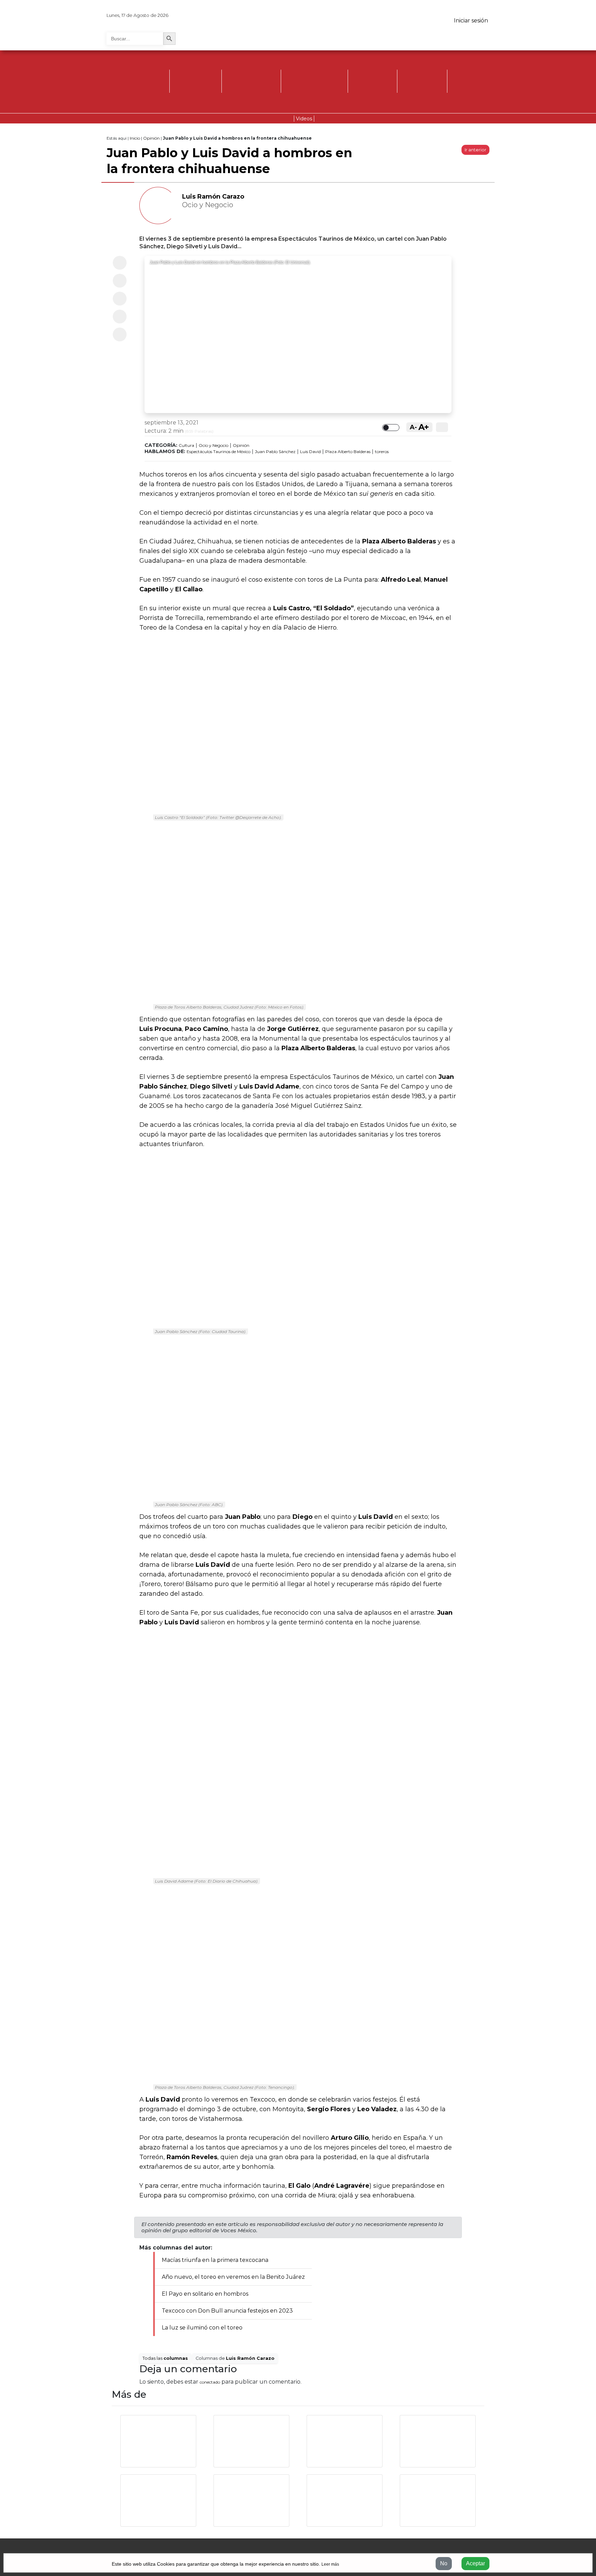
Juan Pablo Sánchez (275, 452)
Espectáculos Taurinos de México (218, 452)
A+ (424, 427)
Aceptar (475, 2563)
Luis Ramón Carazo (213, 197)
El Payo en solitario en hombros (205, 2294)
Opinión (151, 138)
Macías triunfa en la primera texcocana (215, 2260)
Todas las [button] (165, 2358)
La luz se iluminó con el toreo (202, 2328)
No (444, 2563)
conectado (210, 2382)
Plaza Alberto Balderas (348, 452)
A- (413, 427)
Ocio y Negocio (213, 445)
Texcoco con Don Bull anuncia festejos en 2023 (227, 2311)
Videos (304, 119)
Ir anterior (475, 150)
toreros (382, 452)
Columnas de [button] (235, 2358)
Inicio (135, 138)
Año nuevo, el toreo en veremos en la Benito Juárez (233, 2277)
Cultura (186, 445)
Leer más (330, 2564)
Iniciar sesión (471, 21)
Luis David (310, 452)
